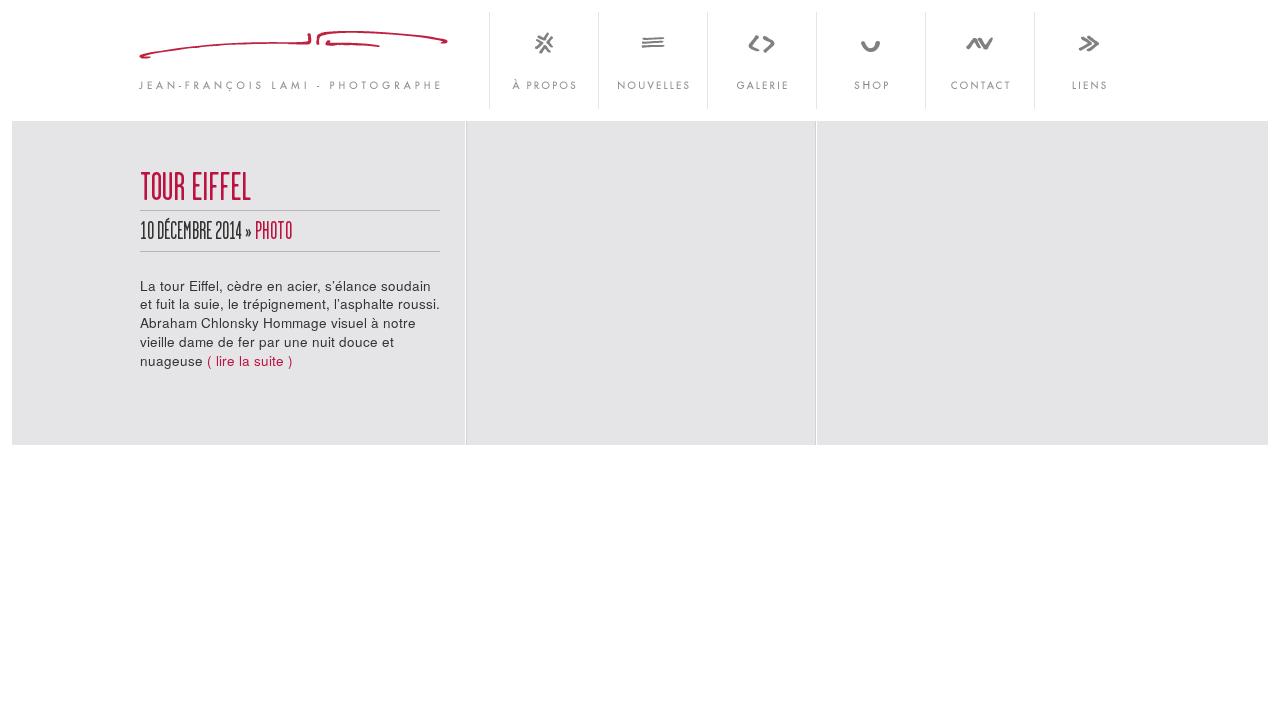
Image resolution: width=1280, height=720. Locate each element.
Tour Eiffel (195, 190)
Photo (273, 233)
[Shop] (870, 54)
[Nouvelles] (652, 54)
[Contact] (979, 54)
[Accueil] (295, 54)
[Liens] (1087, 54)
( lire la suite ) (250, 360)
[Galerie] (761, 54)
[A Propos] (543, 54)
